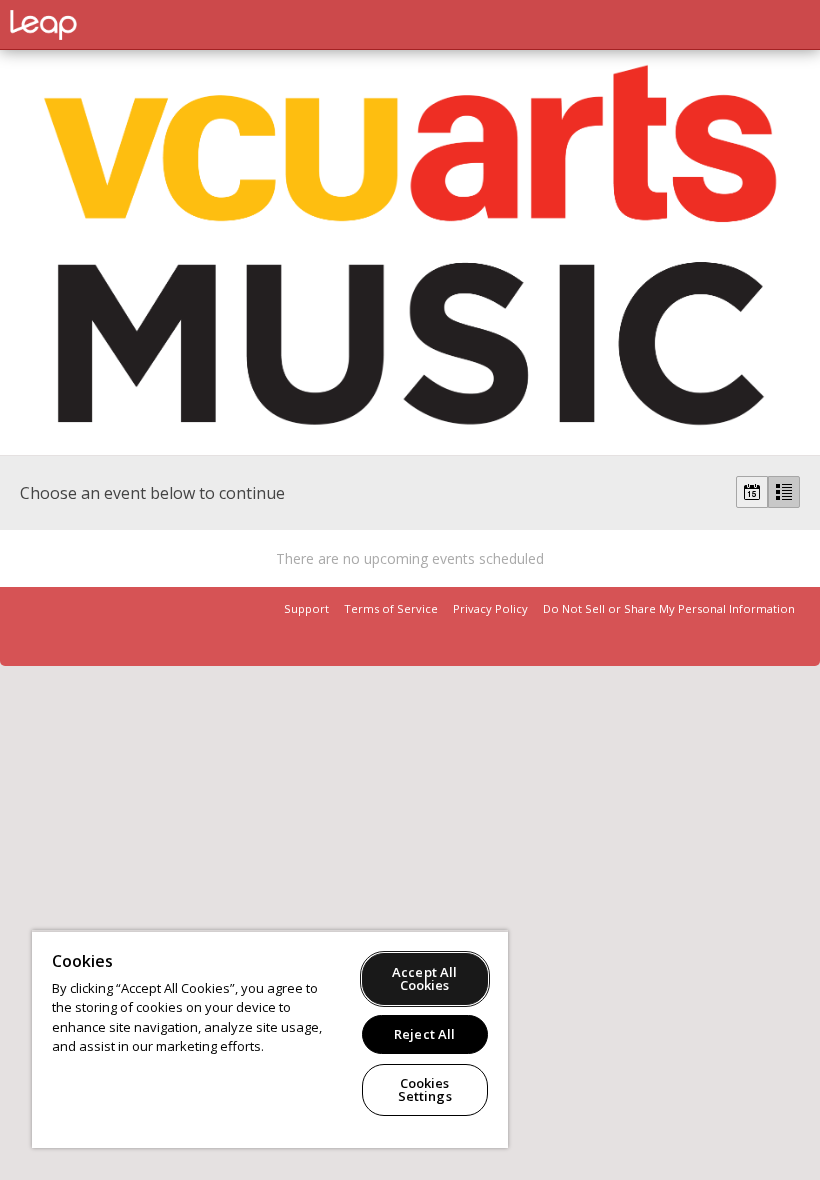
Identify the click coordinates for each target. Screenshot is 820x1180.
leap (110, 25)
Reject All (424, 1034)
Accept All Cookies (424, 978)
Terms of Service (391, 608)
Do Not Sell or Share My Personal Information (669, 608)
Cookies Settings (425, 1089)
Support (306, 608)
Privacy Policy (490, 608)
